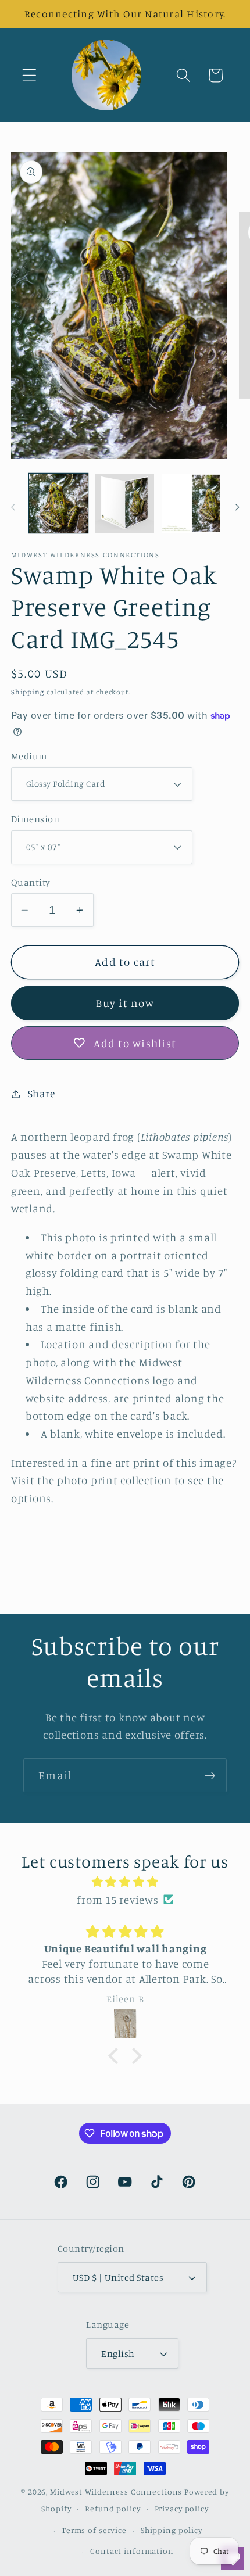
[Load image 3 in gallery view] (191, 503)
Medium (29, 756)
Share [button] (42, 1093)
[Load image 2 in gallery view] (125, 503)
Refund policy (112, 2509)
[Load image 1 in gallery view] (58, 503)
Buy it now (125, 1003)
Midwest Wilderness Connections (116, 2492)
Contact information (132, 2551)
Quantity (31, 882)
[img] (125, 1882)
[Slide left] (13, 507)
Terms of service (94, 2530)
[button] (29, 75)
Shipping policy (172, 2530)
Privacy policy (182, 2509)
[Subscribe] (210, 1775)
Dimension (35, 819)
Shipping (28, 692)
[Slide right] (237, 507)
